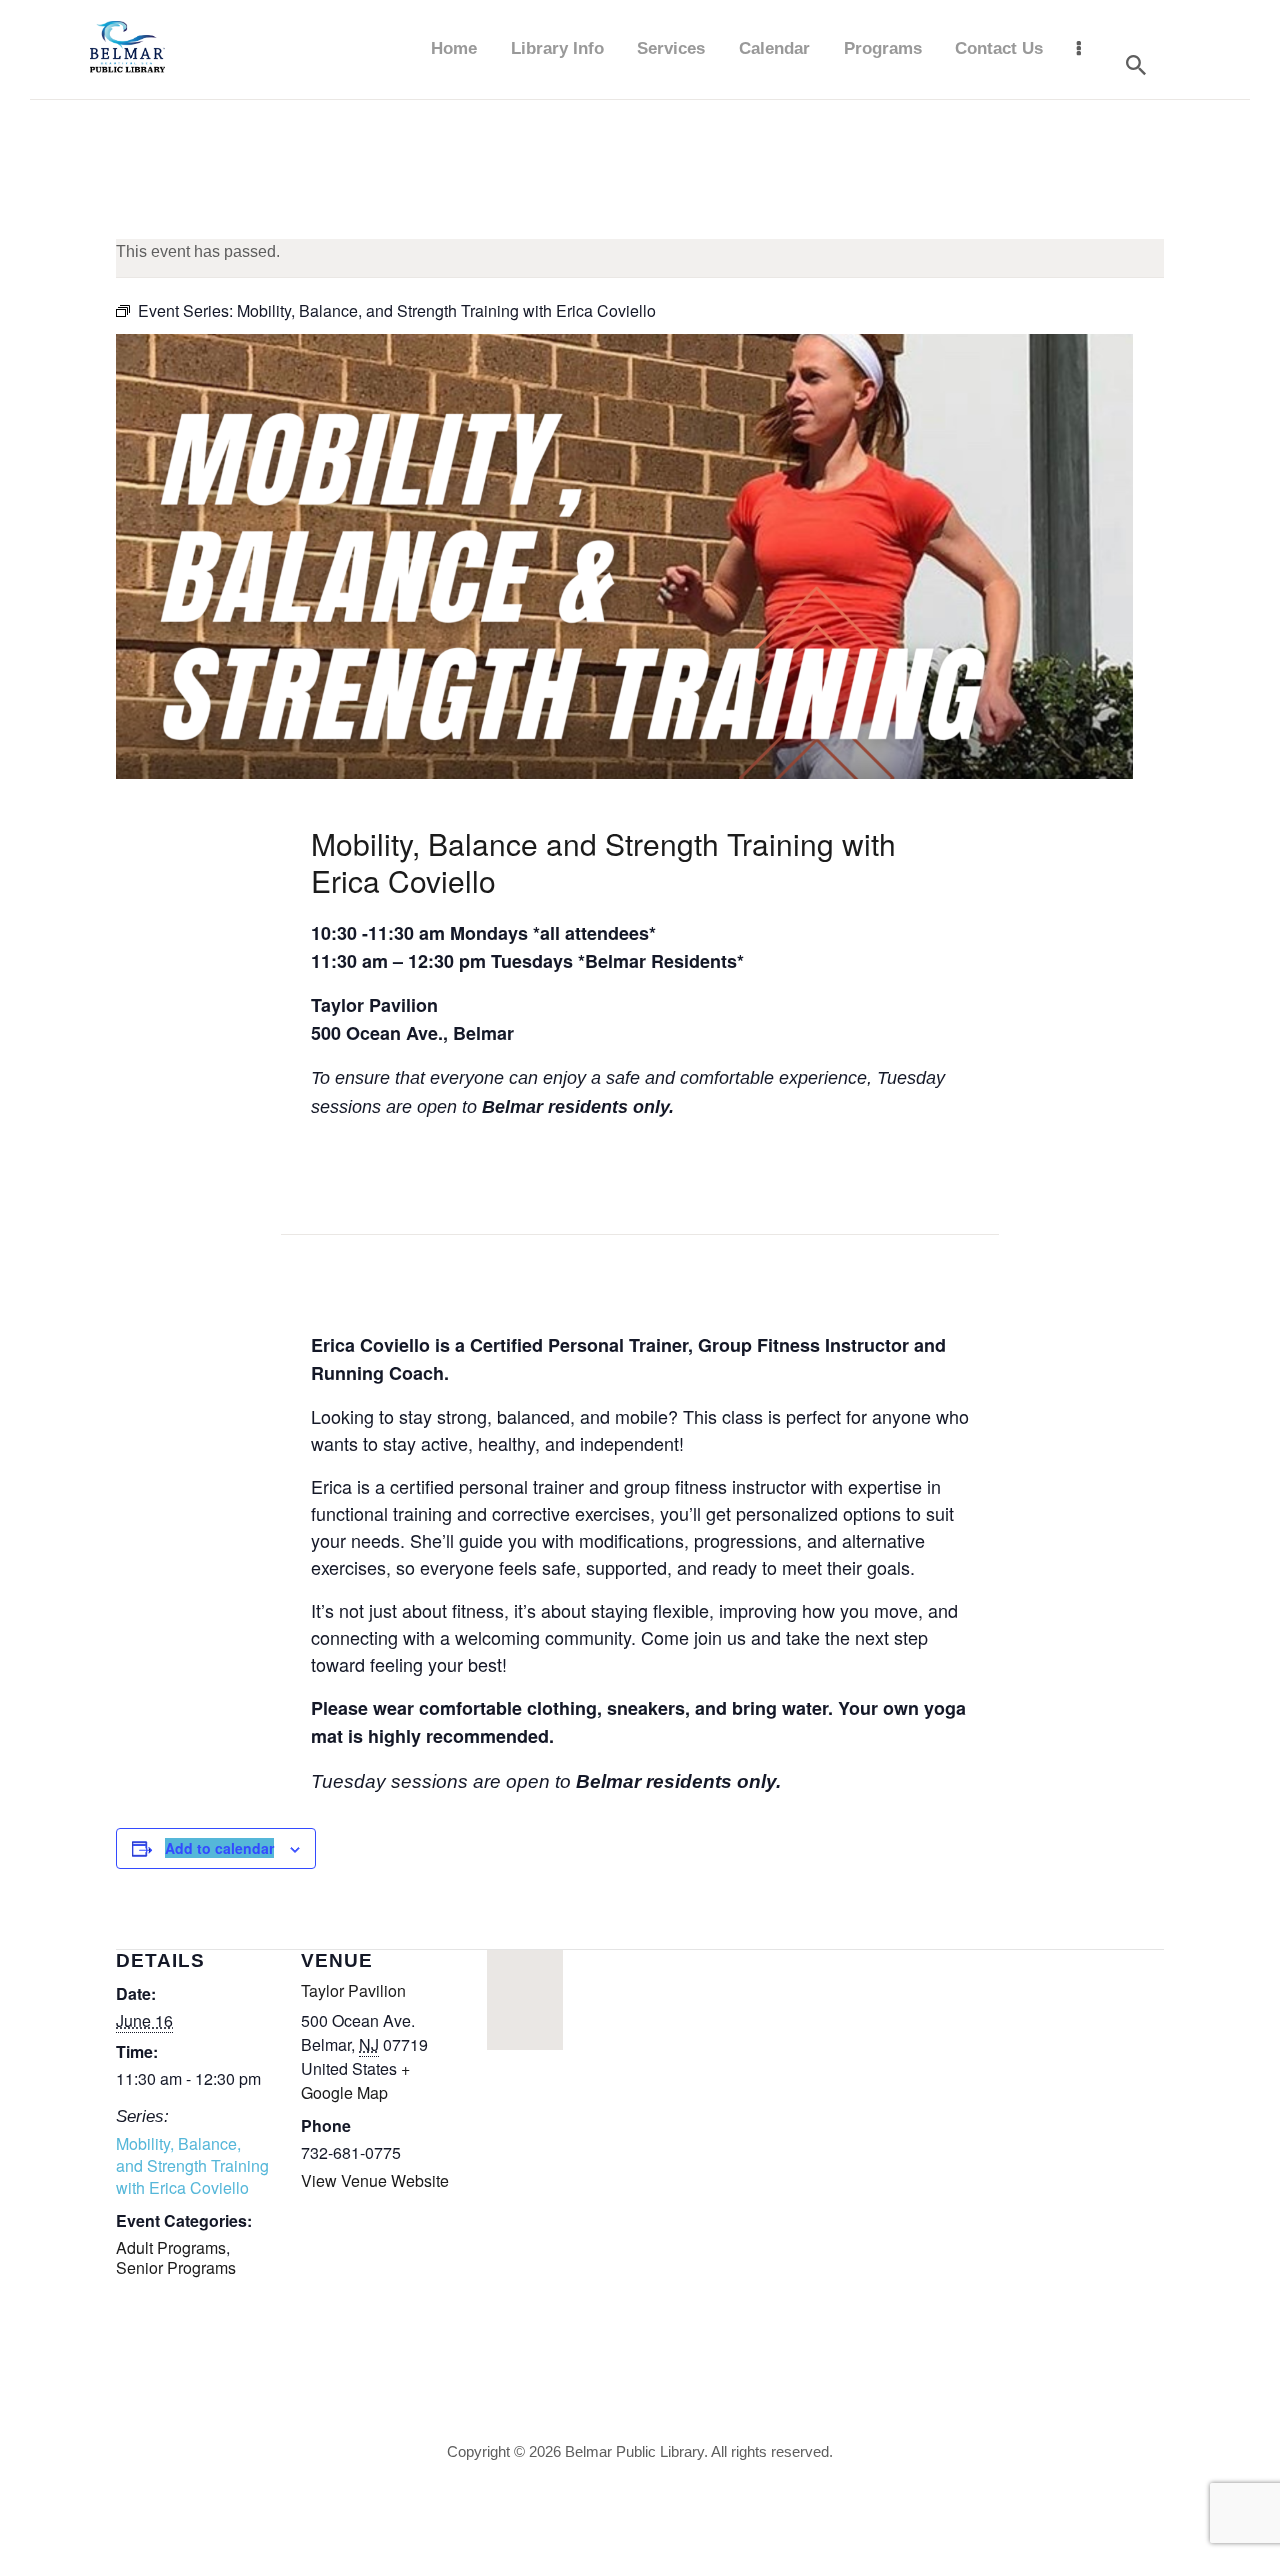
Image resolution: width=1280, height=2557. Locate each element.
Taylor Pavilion (353, 1990)
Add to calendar (219, 1848)
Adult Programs (171, 2247)
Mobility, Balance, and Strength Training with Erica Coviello (192, 2166)
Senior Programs (176, 2267)
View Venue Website (375, 2180)
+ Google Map (355, 2080)
